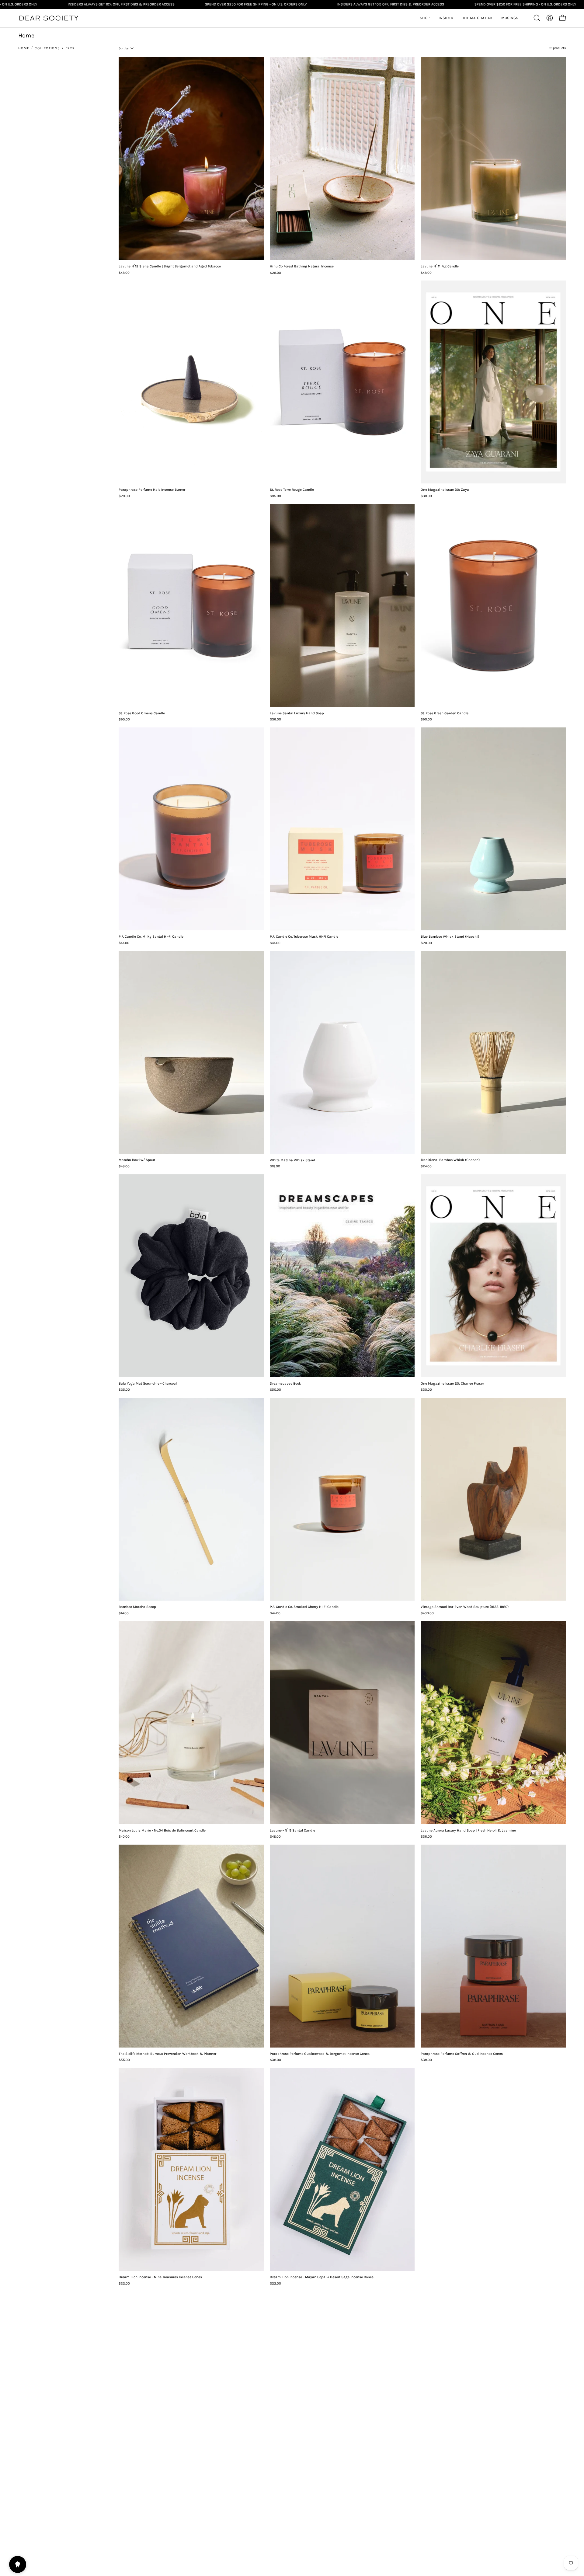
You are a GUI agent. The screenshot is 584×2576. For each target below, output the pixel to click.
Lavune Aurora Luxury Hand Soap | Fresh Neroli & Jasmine (468, 1831)
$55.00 (124, 2060)
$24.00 (426, 1166)
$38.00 (275, 2060)
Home (24, 48)
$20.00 (426, 943)
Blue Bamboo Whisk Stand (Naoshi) (450, 937)
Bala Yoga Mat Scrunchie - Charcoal (148, 1384)
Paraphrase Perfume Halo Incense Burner (152, 490)
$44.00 (124, 943)
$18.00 (275, 1166)
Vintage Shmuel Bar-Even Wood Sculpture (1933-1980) (465, 1607)
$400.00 (427, 1613)
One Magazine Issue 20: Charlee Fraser (452, 1384)
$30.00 (426, 496)
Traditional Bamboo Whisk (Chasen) (450, 1160)
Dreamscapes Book (285, 1384)
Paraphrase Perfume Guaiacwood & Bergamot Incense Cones (320, 2054)
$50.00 (275, 1390)
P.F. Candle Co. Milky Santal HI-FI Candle (151, 937)
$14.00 (124, 1613)
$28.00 (275, 273)
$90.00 (426, 720)
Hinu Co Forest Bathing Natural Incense (302, 267)
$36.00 (275, 720)
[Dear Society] (49, 18)
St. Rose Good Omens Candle (142, 713)
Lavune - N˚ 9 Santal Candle (292, 1831)
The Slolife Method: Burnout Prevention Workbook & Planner (167, 2054)
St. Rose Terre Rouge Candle (292, 490)
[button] (446, 18)
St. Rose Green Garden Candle (445, 713)
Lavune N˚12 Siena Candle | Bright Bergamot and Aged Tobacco (170, 267)
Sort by (124, 48)
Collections (47, 48)
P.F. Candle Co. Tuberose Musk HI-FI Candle (304, 937)
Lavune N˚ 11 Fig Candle (440, 267)
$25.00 (124, 1390)
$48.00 (124, 273)
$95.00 (275, 496)
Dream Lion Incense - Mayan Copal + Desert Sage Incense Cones (322, 2277)
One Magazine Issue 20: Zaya (445, 490)
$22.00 (124, 2284)
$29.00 (124, 496)
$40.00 (124, 1837)
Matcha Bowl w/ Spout (137, 1160)
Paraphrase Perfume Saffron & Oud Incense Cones (462, 2054)
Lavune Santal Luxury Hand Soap (297, 713)
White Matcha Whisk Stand (292, 1160)
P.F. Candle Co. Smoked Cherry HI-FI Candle (304, 1607)
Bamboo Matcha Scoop (137, 1607)
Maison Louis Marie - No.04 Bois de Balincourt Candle (162, 1831)
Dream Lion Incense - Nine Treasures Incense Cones (160, 2277)
